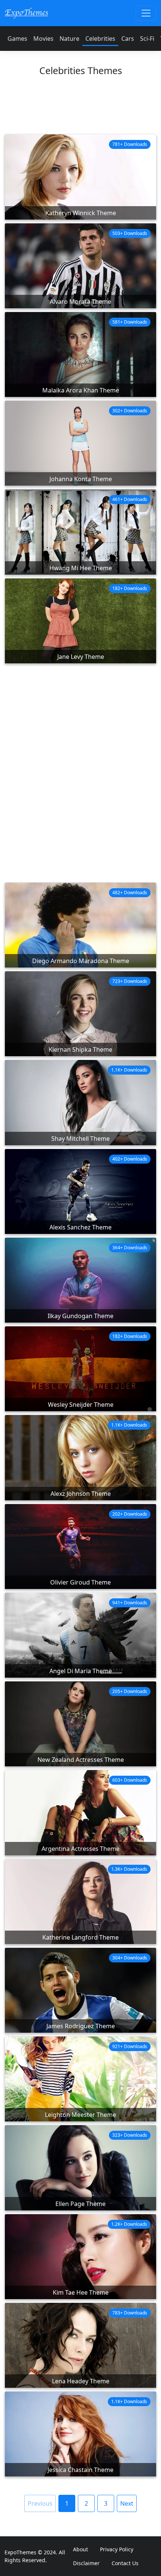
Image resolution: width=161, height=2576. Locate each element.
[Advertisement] (80, 109)
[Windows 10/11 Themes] (26, 13)
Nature (69, 39)
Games (17, 39)
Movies (43, 39)
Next (127, 2503)
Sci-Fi (147, 39)
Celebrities (100, 39)
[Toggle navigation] (146, 13)
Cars (128, 39)
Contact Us (125, 2563)
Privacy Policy (117, 2549)
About (80, 2549)
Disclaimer (86, 2563)
